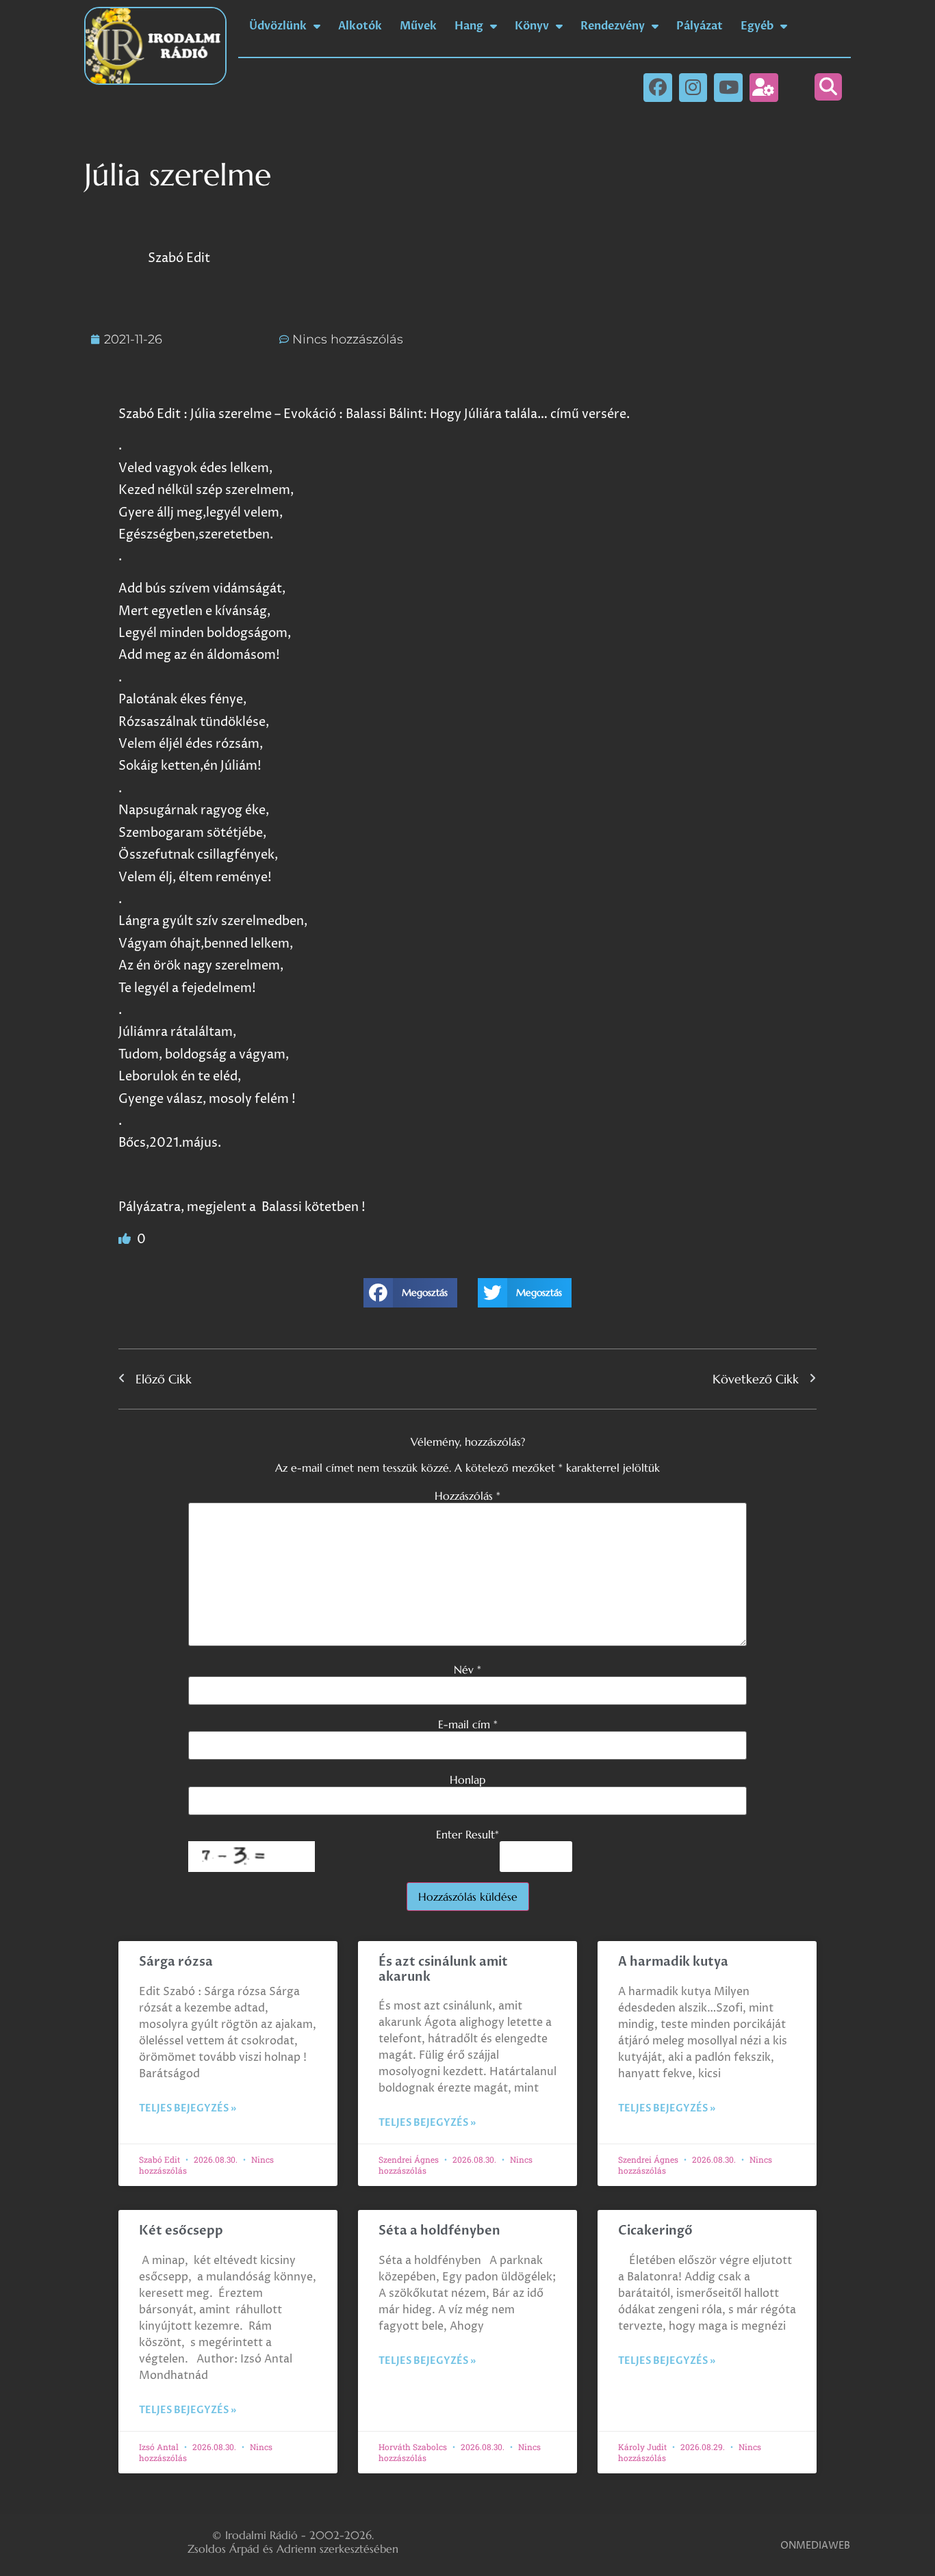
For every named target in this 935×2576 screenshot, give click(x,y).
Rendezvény (613, 26)
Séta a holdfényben (439, 2231)
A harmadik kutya (673, 1962)
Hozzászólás (467, 1496)
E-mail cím (468, 1724)
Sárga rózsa (176, 1962)
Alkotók (360, 26)
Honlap (467, 1780)
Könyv (532, 26)
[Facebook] (658, 88)
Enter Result (467, 1834)
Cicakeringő (655, 2231)
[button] (828, 87)
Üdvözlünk (278, 26)
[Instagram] (693, 88)
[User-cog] (764, 88)
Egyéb (757, 26)
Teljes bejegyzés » (188, 2108)
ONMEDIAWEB (815, 2546)
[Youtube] (728, 88)
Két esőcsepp (181, 2231)
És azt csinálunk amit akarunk (443, 1969)
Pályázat (700, 26)
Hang (469, 26)
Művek (418, 26)
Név (467, 1669)
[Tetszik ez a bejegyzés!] (126, 1239)
